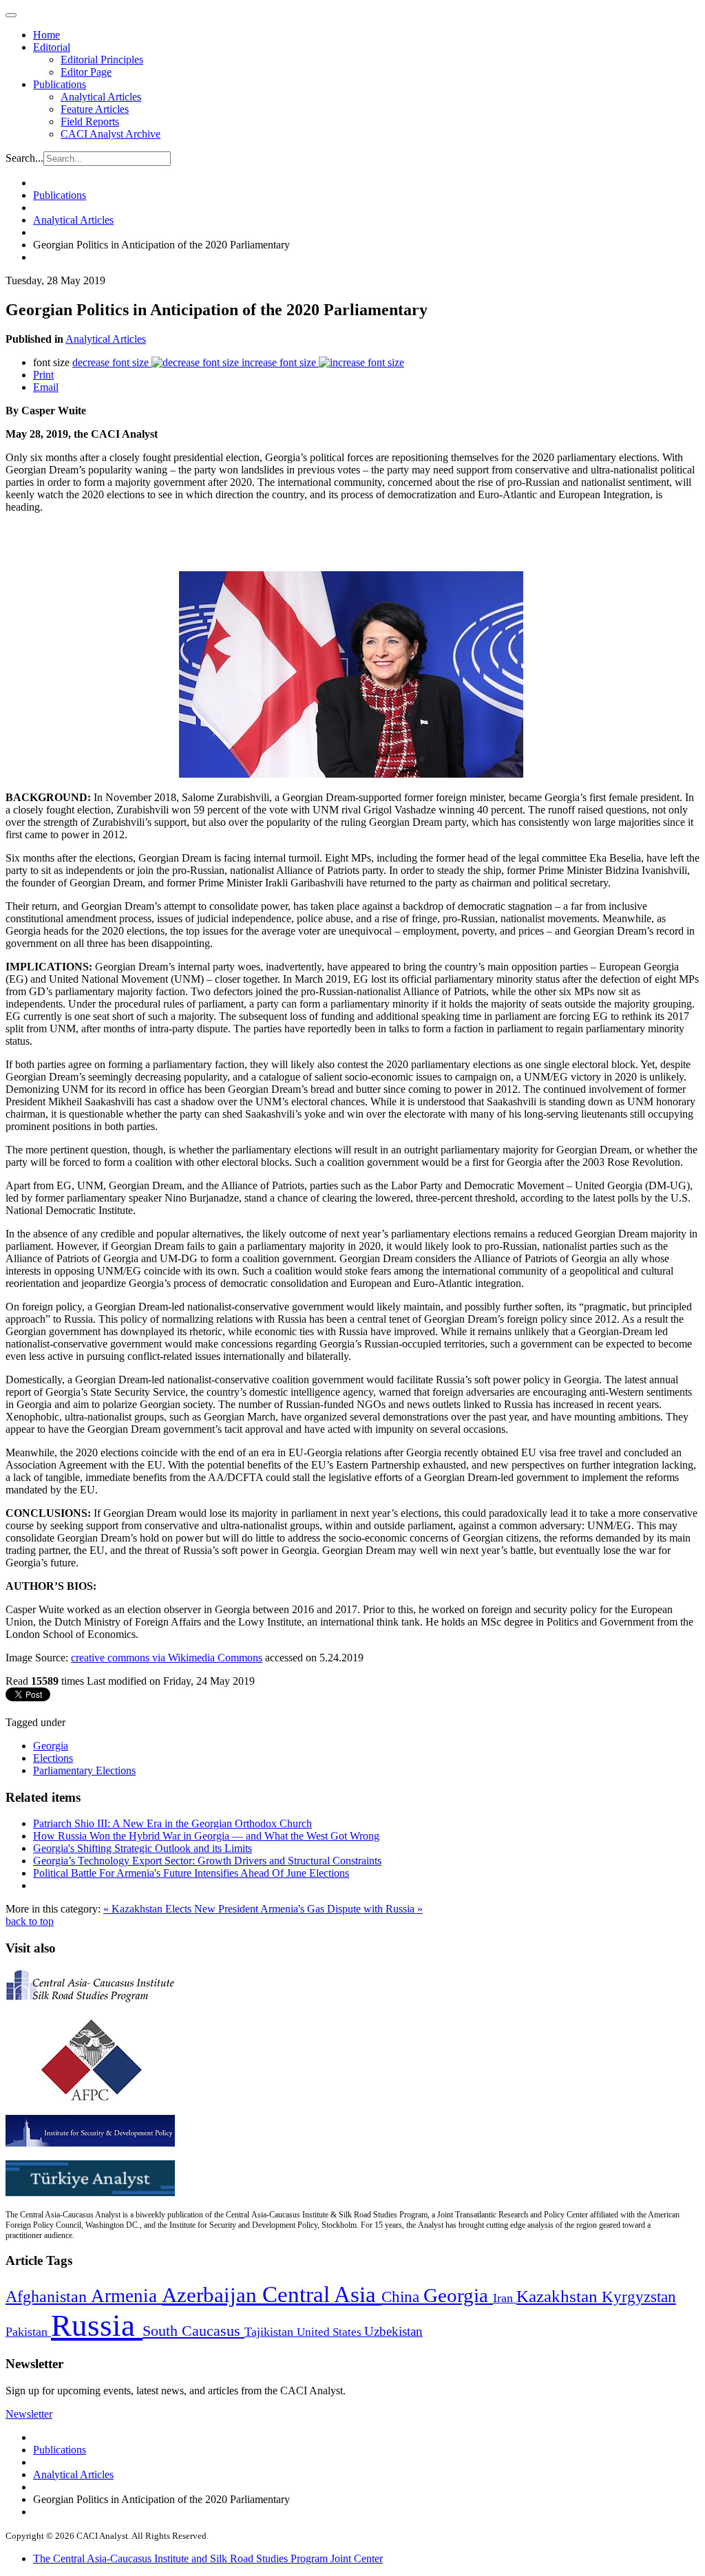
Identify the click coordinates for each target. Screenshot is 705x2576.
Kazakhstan (559, 2296)
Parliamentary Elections (84, 1770)
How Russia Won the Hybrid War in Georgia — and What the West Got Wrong (206, 1836)
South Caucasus (193, 2331)
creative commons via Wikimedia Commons (167, 1658)
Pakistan (28, 2332)
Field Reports (90, 121)
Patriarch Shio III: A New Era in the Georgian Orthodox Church (172, 1823)
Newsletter (29, 2414)
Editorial (52, 47)
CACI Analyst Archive (111, 134)
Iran (505, 2298)
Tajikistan (271, 2332)
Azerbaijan (212, 2295)
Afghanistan (48, 2297)
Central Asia (322, 2294)
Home (46, 35)
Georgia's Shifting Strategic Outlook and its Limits (143, 1848)
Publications (60, 84)
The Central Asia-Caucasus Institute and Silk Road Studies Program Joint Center (208, 2558)
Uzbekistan (393, 2331)
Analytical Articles (101, 97)
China (402, 2297)
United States (330, 2332)
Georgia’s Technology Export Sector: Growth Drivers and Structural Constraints (207, 1861)
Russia (97, 2325)
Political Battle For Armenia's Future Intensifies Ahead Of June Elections (191, 1873)
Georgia (51, 1746)
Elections (53, 1758)
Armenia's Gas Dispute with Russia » (341, 1909)
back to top (30, 1921)
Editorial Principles (102, 60)
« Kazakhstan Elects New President (182, 1909)
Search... (24, 158)
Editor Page (86, 72)
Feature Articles (95, 109)
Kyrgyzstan (639, 2297)
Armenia (126, 2296)
